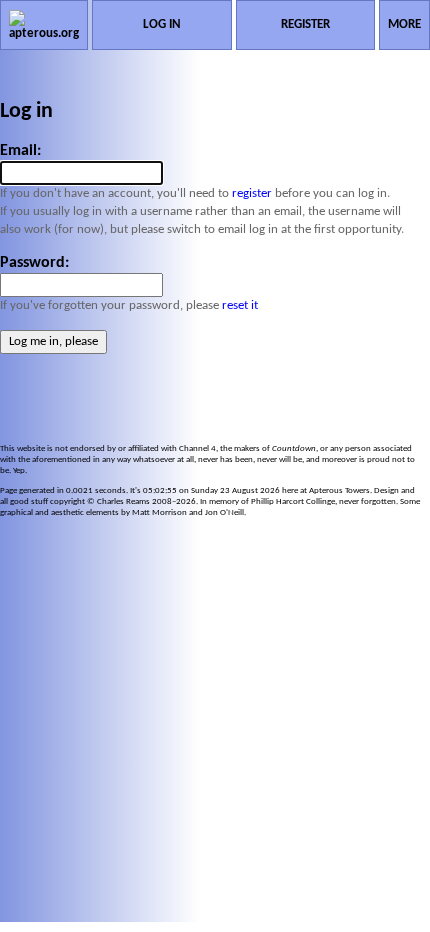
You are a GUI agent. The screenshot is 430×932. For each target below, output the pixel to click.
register (252, 193)
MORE (404, 24)
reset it (240, 305)
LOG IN (162, 24)
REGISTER (305, 24)
